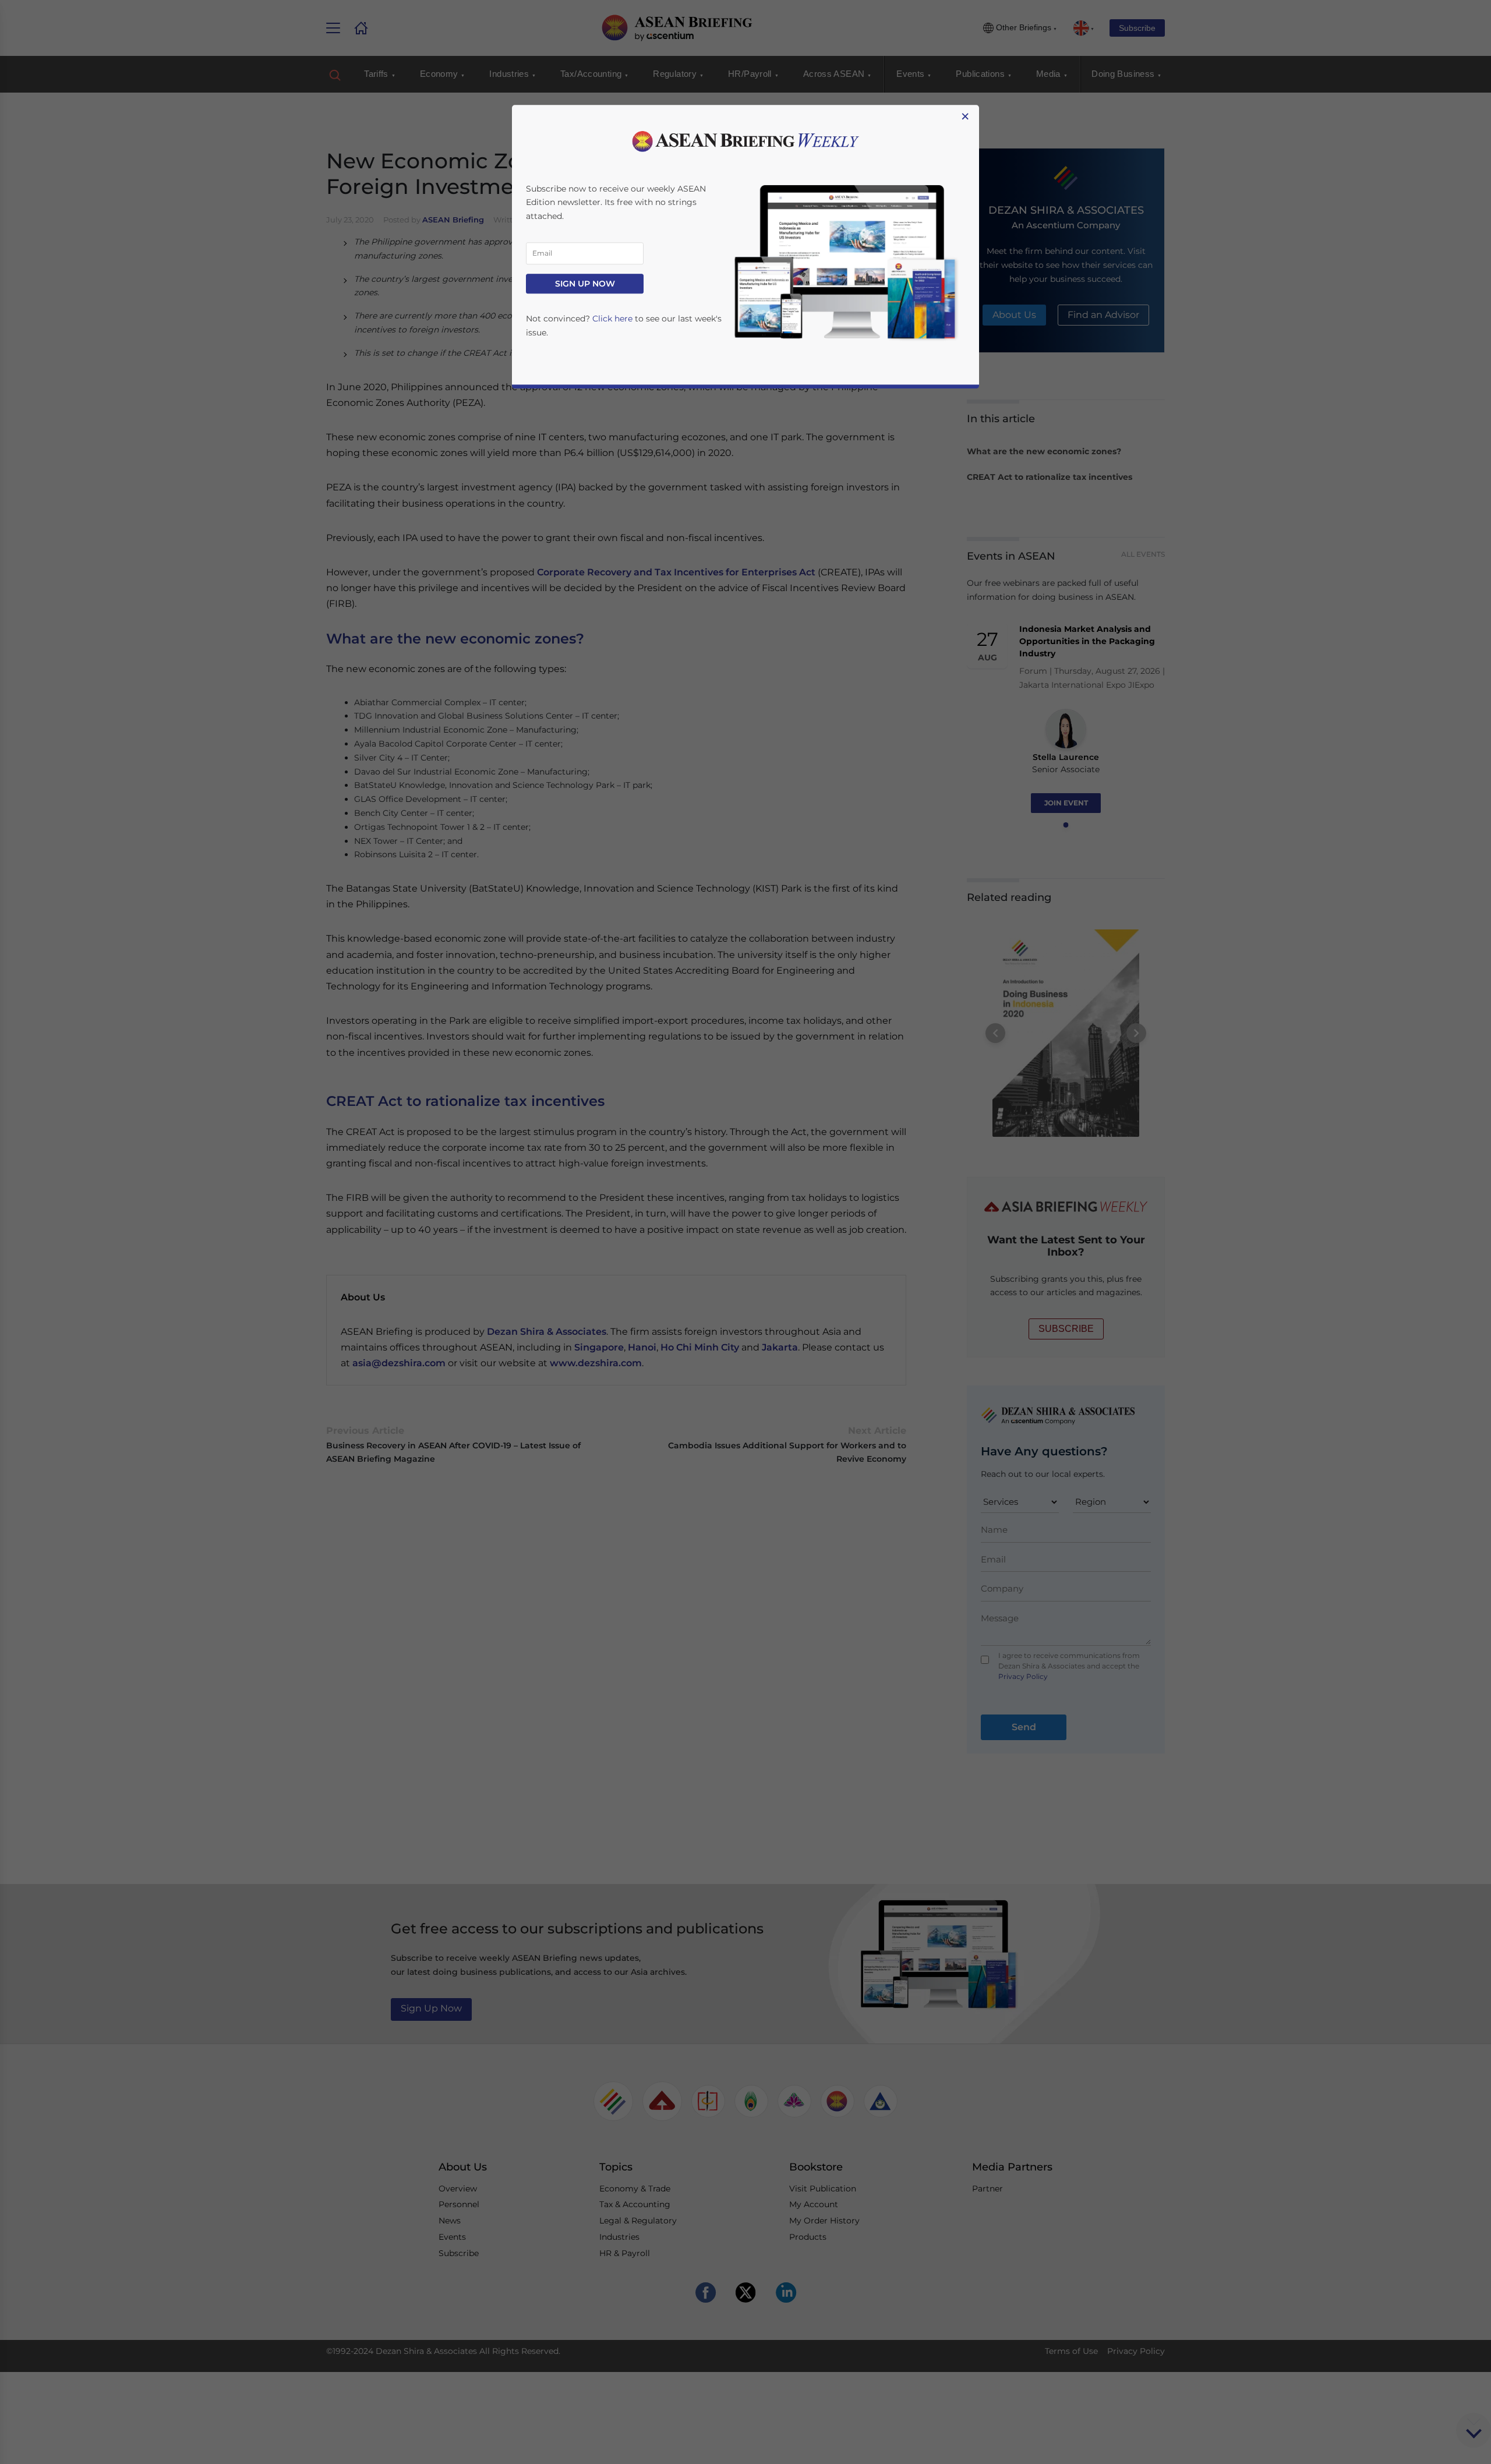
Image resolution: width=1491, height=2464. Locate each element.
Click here (612, 319)
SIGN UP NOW (585, 284)
